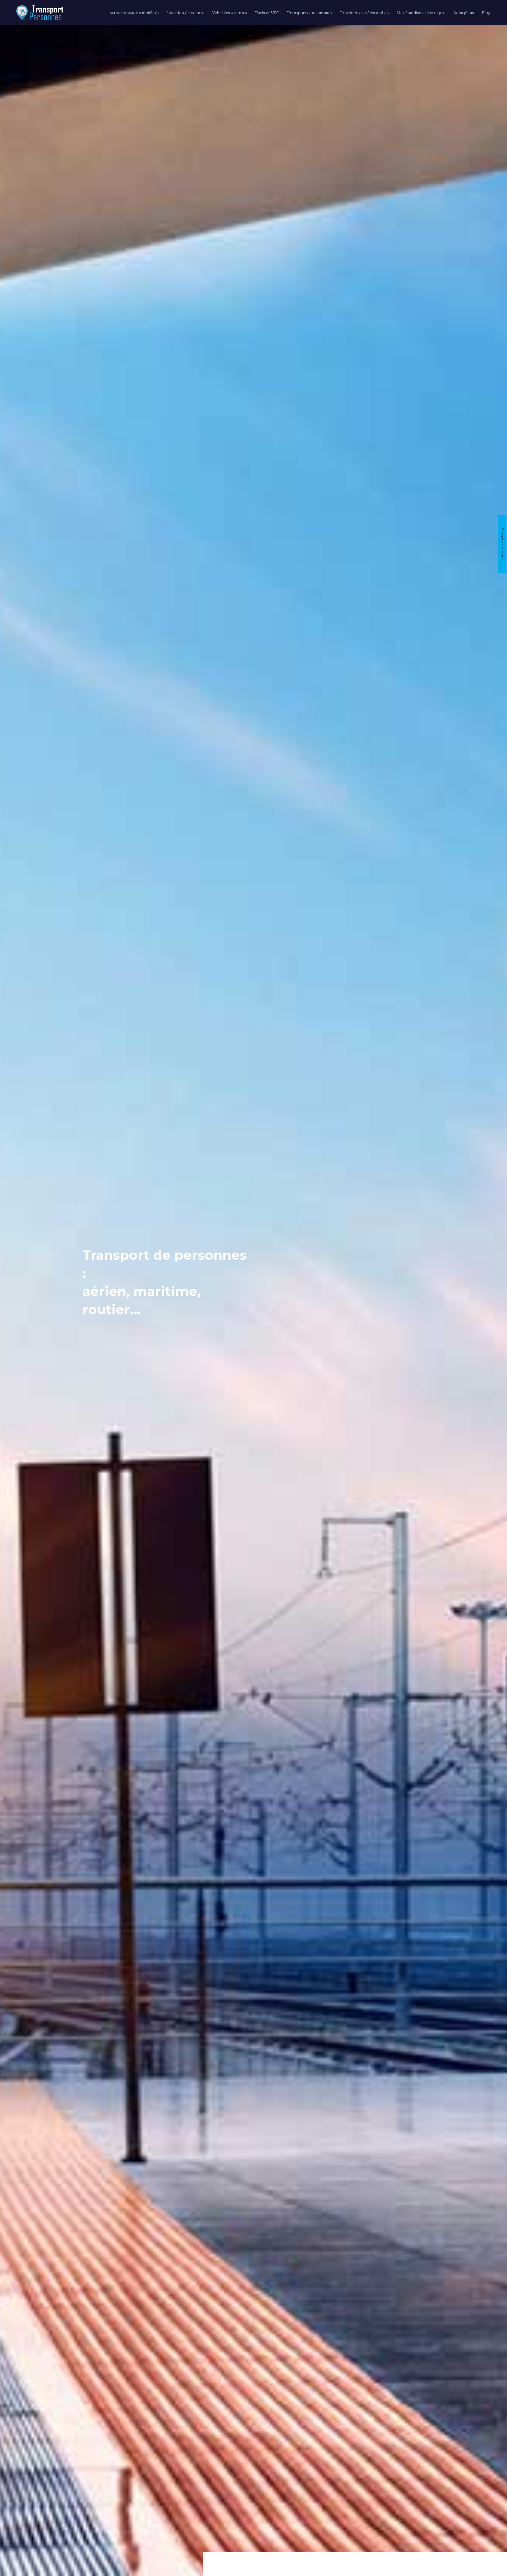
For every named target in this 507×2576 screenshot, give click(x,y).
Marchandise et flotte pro (421, 13)
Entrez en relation (502, 544)
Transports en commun (309, 13)
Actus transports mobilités (134, 13)
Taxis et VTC (267, 13)
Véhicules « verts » (230, 13)
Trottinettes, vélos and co (364, 13)
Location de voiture (186, 13)
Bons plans (464, 13)
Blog (486, 13)
